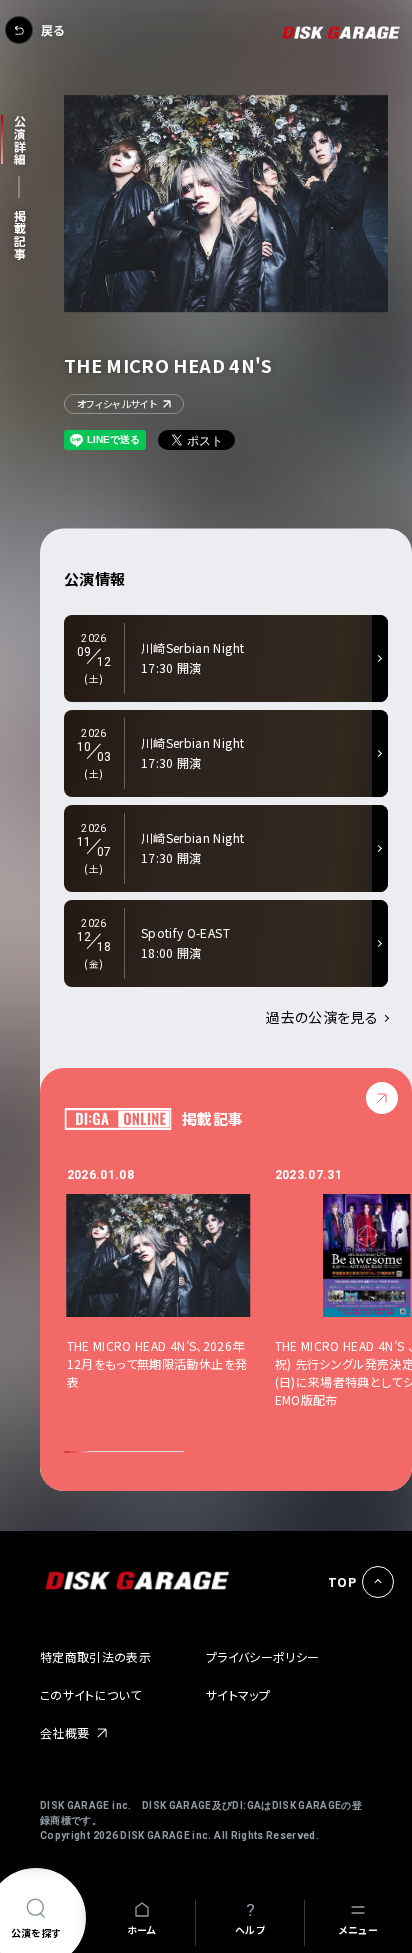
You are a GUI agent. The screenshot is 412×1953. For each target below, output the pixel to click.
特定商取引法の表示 (95, 1656)
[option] (171, 1296)
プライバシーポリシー (263, 1656)
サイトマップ (238, 1694)
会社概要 (64, 1732)
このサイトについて (90, 1694)
